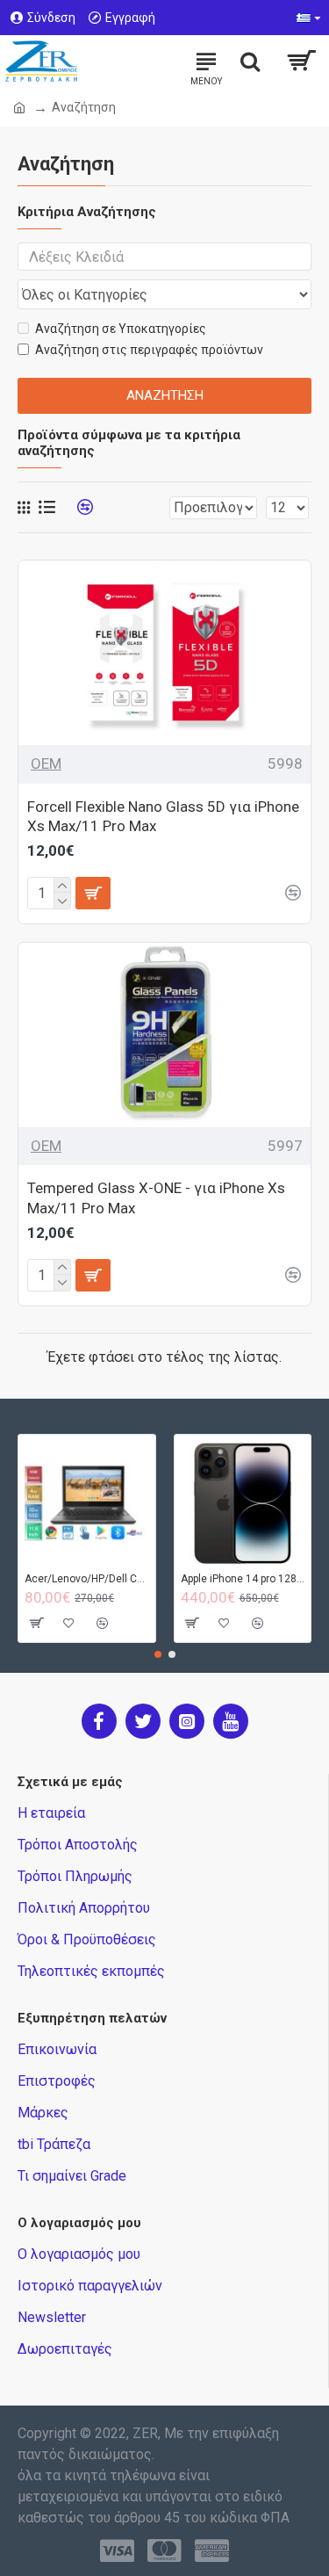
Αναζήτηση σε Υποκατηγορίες (121, 329)
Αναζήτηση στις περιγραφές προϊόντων (149, 350)
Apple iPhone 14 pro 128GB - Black (243, 1579)
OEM (46, 763)
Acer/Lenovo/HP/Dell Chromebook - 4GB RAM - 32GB (87, 1579)
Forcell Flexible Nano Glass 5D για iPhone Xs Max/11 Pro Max (163, 816)
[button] (158, 1654)
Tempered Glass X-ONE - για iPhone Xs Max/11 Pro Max (156, 1198)
